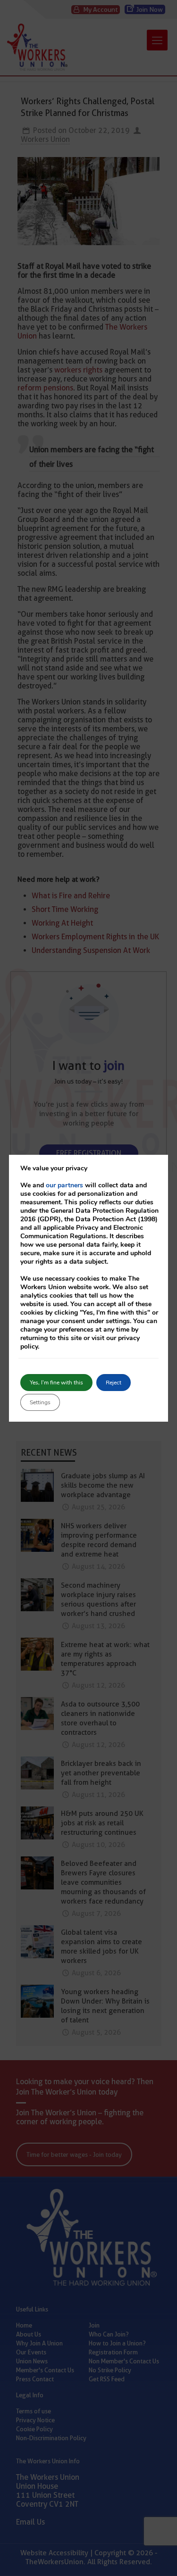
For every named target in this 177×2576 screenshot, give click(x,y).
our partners (64, 1185)
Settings (40, 1402)
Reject (114, 1383)
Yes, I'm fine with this (56, 1383)
